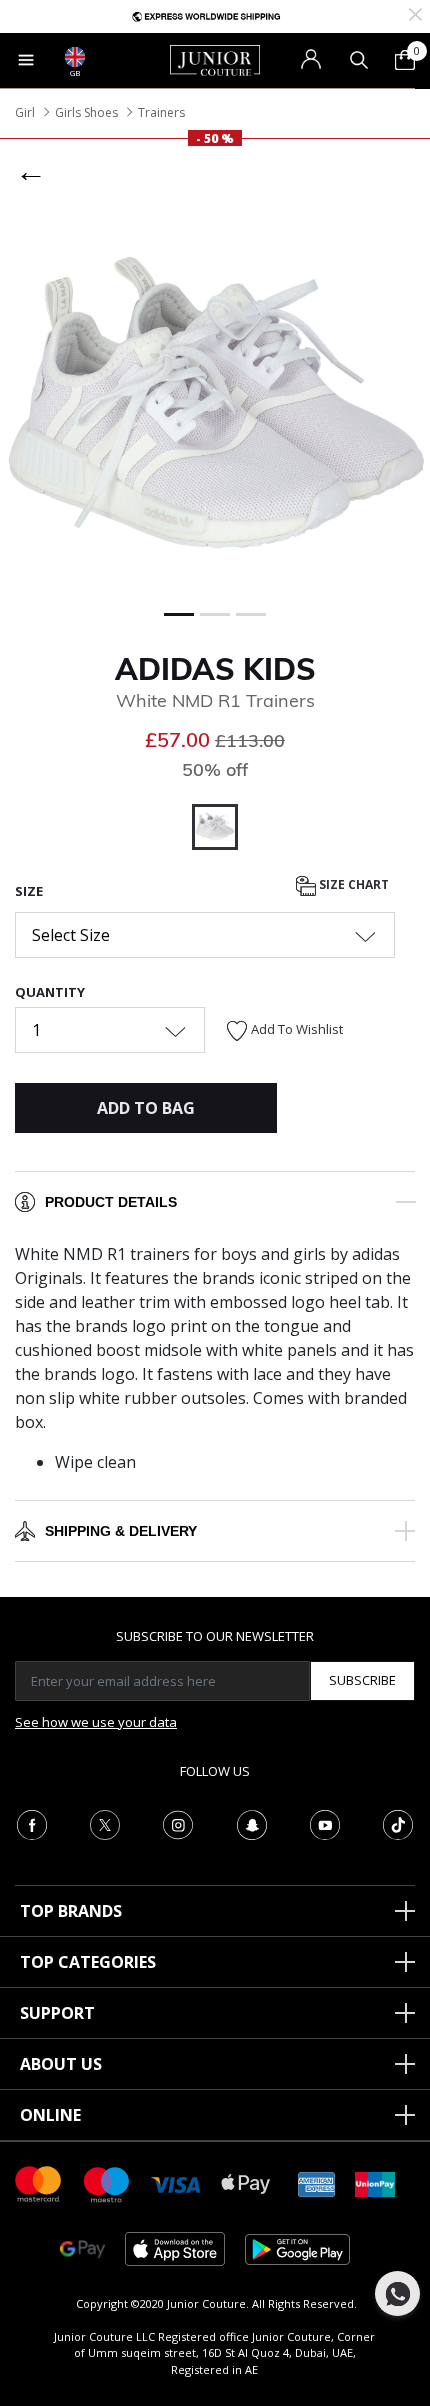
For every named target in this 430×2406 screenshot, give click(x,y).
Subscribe (362, 1680)
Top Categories (88, 1962)
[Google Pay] (82, 2247)
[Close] (415, 12)
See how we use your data (96, 1722)
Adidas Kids (215, 669)
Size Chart (352, 884)
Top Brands (71, 1911)
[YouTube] (325, 1823)
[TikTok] (398, 1823)
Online (50, 2115)
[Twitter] (105, 1823)
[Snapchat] (252, 1823)
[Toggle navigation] (26, 60)
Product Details (111, 1202)
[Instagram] (178, 1823)
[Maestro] (107, 2182)
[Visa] (176, 2183)
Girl (25, 112)
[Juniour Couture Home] (215, 59)
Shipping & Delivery (121, 1531)
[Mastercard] (39, 2182)
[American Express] (317, 2182)
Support (57, 2013)
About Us (61, 2064)
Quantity (50, 992)
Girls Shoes (86, 112)
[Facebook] (32, 1823)
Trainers (161, 112)
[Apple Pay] (246, 2182)
